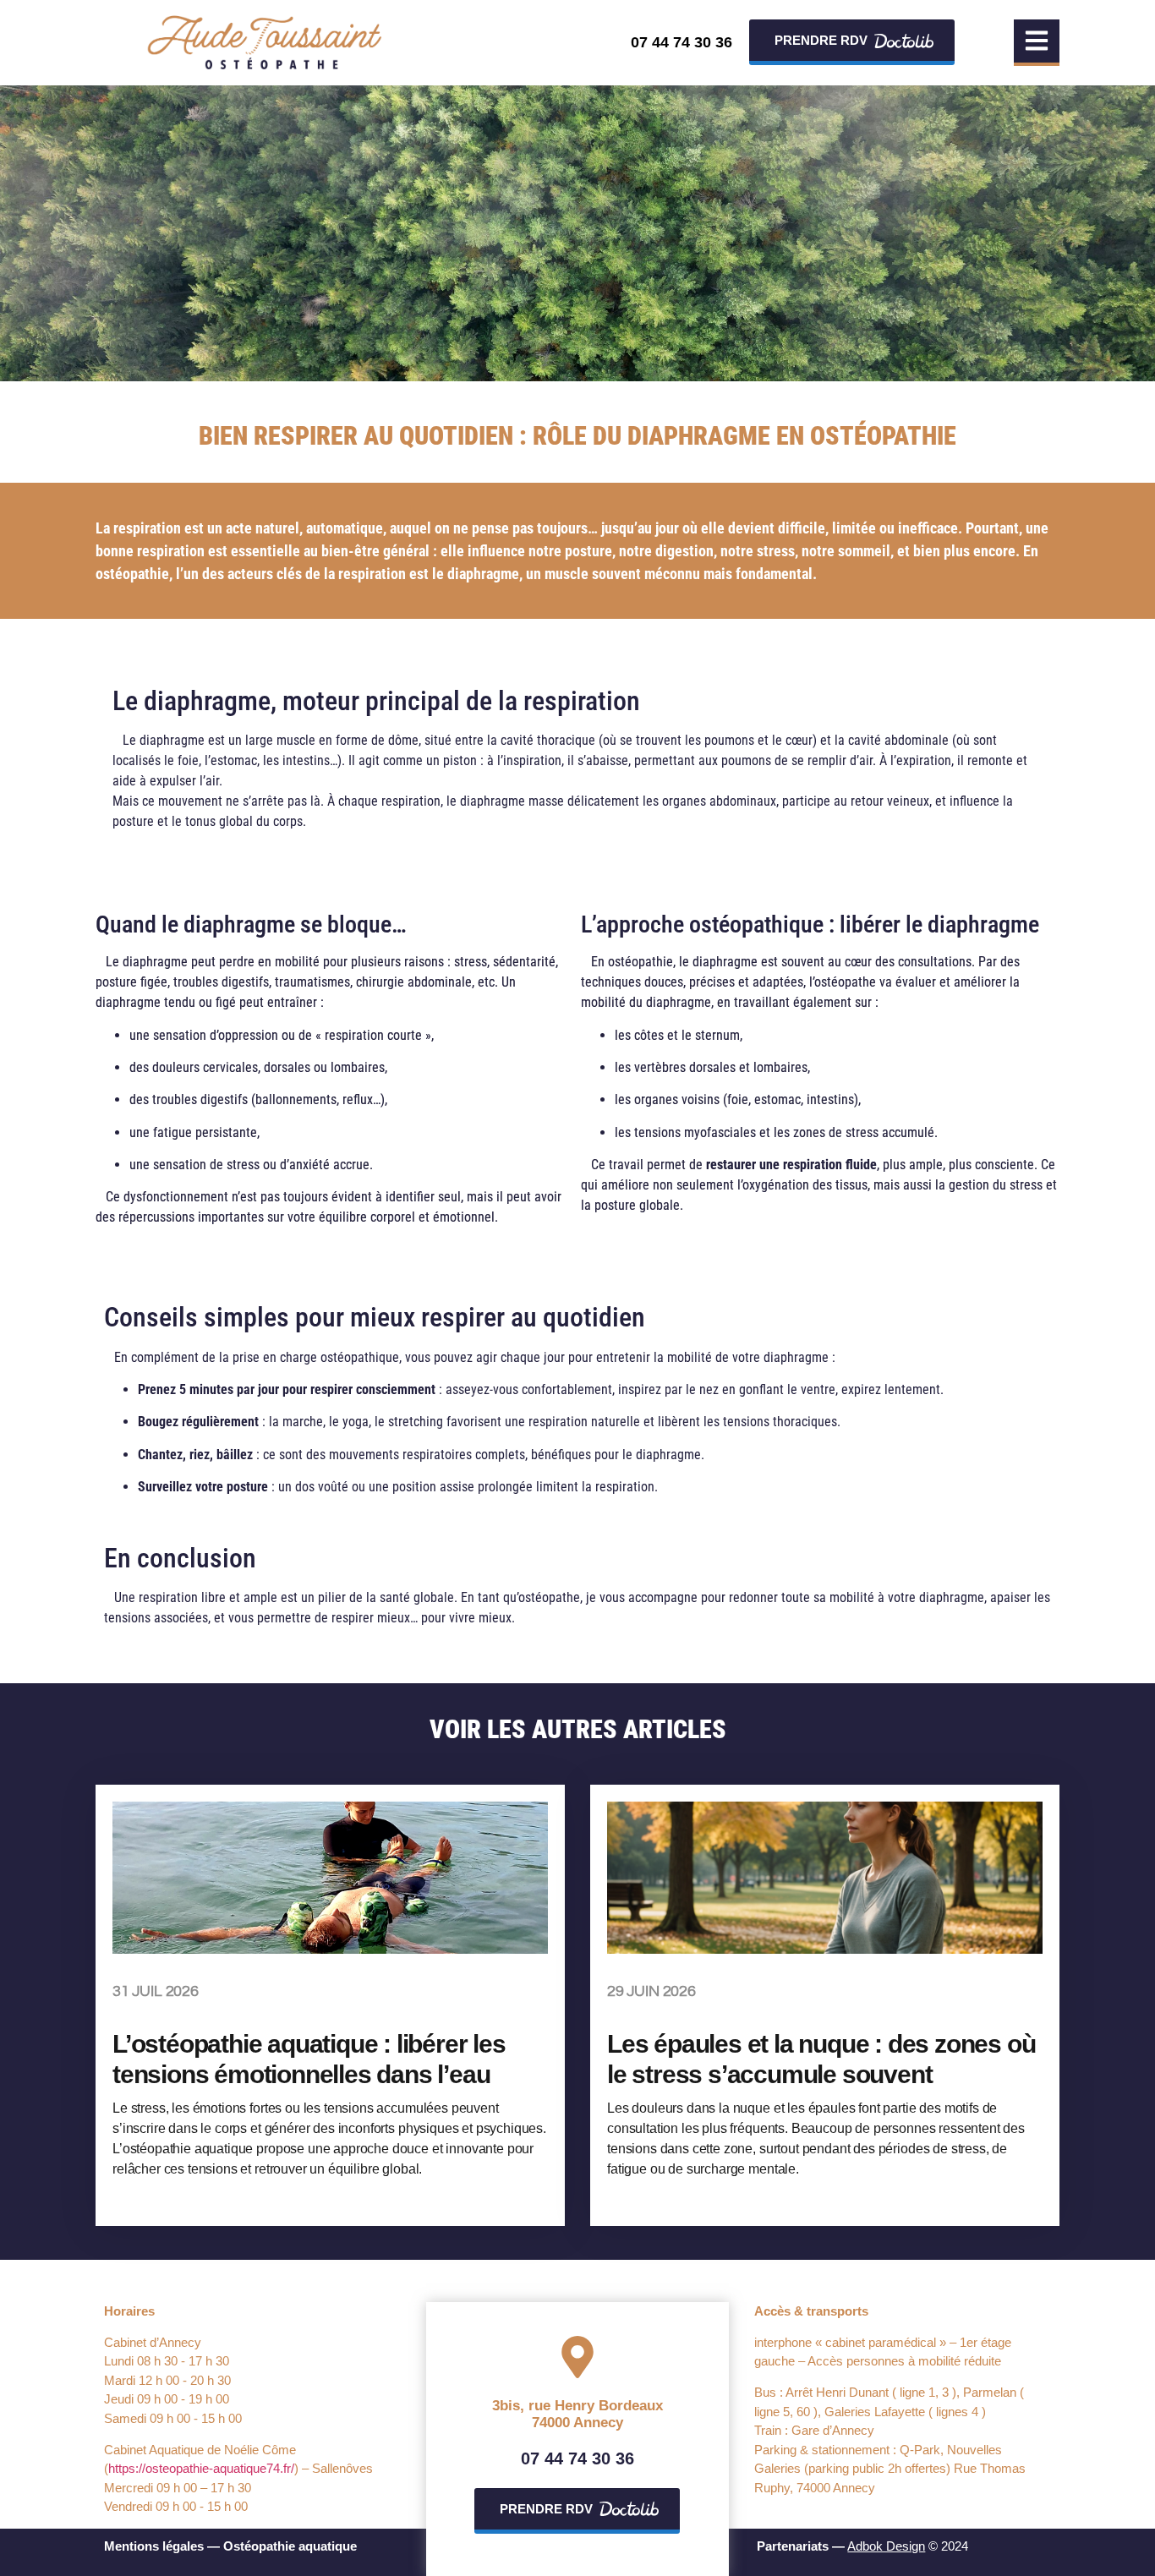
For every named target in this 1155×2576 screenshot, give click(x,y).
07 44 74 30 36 (682, 42)
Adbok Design (886, 2546)
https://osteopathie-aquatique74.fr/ (201, 2468)
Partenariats (793, 2546)
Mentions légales (154, 2546)
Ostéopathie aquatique (290, 2546)
